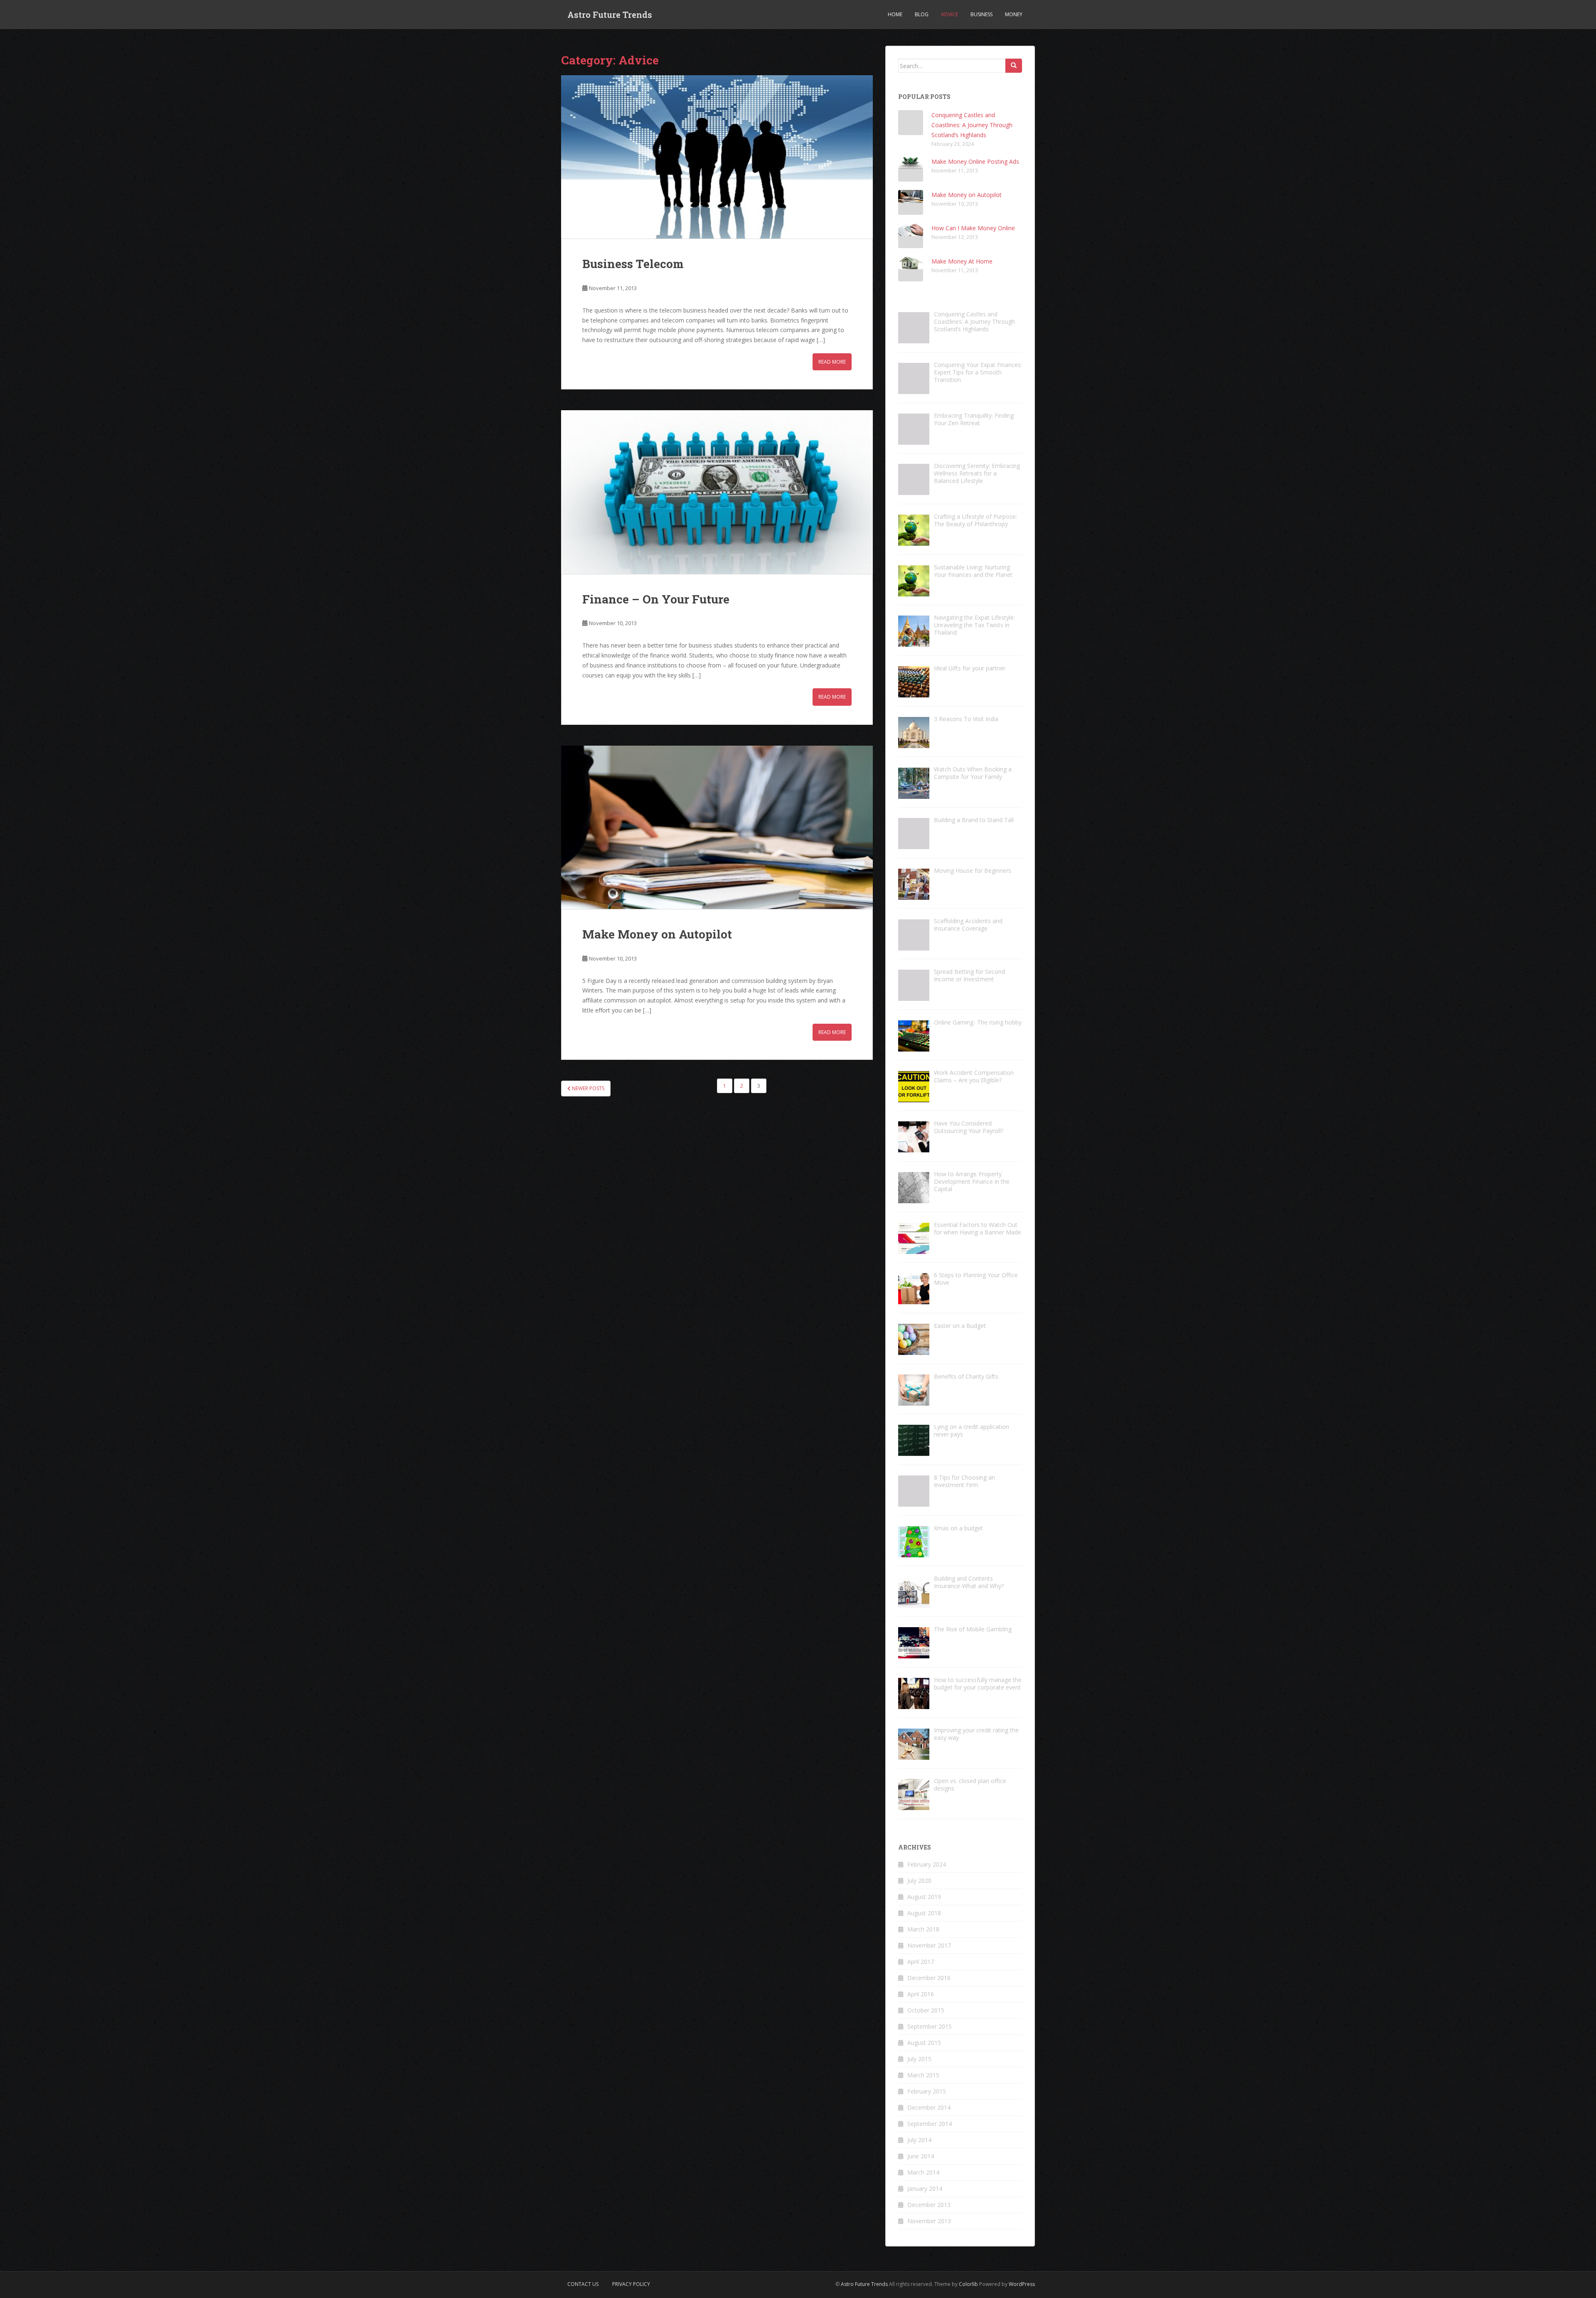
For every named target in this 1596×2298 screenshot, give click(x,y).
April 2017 (921, 1962)
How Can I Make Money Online (973, 228)
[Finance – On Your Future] (717, 492)
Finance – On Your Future (656, 599)
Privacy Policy (631, 2284)
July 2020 (919, 1881)
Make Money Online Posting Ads (975, 161)
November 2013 (929, 2221)
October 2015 (926, 2010)
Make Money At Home (962, 261)
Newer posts (587, 1088)
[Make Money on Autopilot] (717, 827)
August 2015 (924, 2043)
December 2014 (929, 2107)
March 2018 (923, 1929)
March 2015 (923, 2075)
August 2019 (924, 1897)
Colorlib (968, 2284)
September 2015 (930, 2026)
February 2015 (927, 2091)
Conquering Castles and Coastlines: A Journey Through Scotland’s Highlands (972, 125)
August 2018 (924, 1913)
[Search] (1014, 66)
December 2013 (929, 2205)
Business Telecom (633, 264)
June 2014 (921, 2156)
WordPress (1022, 2284)
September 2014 (930, 2124)
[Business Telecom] (717, 157)
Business (981, 14)
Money (1014, 14)
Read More (832, 362)
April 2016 (921, 1994)
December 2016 (929, 1978)
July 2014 (919, 2140)
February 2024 (927, 1864)
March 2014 (923, 2172)
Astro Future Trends (610, 15)
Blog (922, 14)
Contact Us (583, 2284)
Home (895, 14)
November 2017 (929, 1945)
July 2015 (919, 2059)
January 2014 (925, 2188)
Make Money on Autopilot (657, 934)
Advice (949, 14)
